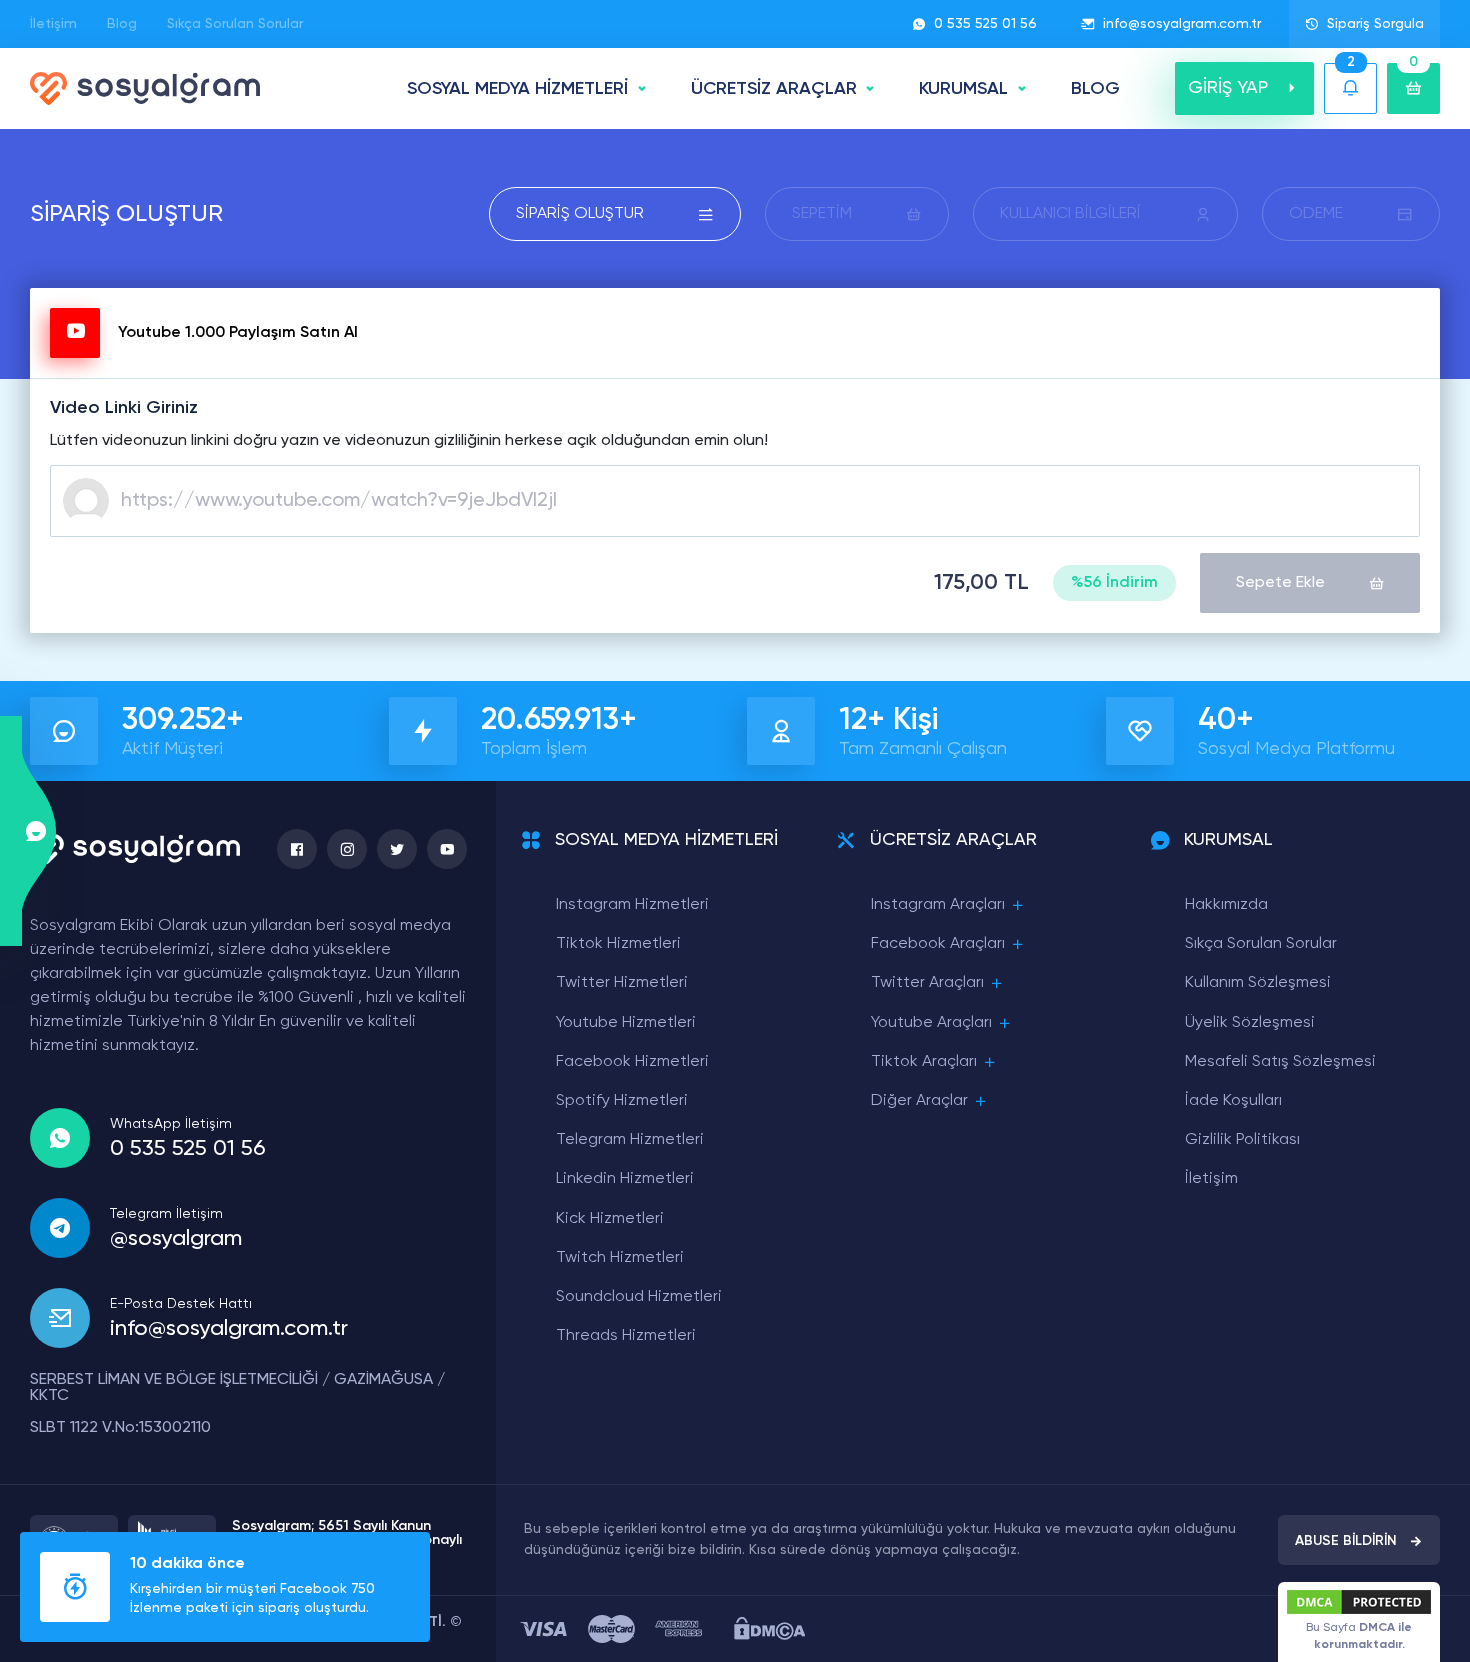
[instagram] (347, 849)
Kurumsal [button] (963, 89)
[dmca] (769, 1628)
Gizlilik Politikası (1242, 1140)
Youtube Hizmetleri (626, 1023)
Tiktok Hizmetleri (618, 944)
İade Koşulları (1233, 1101)
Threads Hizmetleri (626, 1336)
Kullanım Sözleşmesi (1258, 983)
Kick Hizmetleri (610, 1219)
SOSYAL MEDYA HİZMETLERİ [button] (517, 89)
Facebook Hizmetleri (632, 1062)
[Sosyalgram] (145, 88)
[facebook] (297, 849)
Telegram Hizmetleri (630, 1140)
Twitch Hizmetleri (620, 1258)
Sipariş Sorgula (1375, 24)
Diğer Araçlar (919, 1101)
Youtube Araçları (931, 1023)
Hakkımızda (1226, 905)
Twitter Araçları (927, 983)
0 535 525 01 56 (985, 24)
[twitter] (397, 849)
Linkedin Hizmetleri (625, 1179)
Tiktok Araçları (924, 1062)
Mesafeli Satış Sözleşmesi (1280, 1062)
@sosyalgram (176, 1239)
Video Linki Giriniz (124, 408)
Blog (122, 24)
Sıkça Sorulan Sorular (235, 24)
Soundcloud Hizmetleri (639, 1297)
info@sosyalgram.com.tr (1182, 24)
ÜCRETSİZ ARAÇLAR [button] (774, 89)
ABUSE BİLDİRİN (1346, 1541)
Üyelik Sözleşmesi (1250, 1023)
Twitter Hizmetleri (622, 983)
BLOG (1095, 89)
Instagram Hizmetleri (632, 905)
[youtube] (447, 849)
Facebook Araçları (938, 944)
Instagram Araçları (938, 905)
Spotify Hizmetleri (622, 1101)
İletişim (53, 24)
